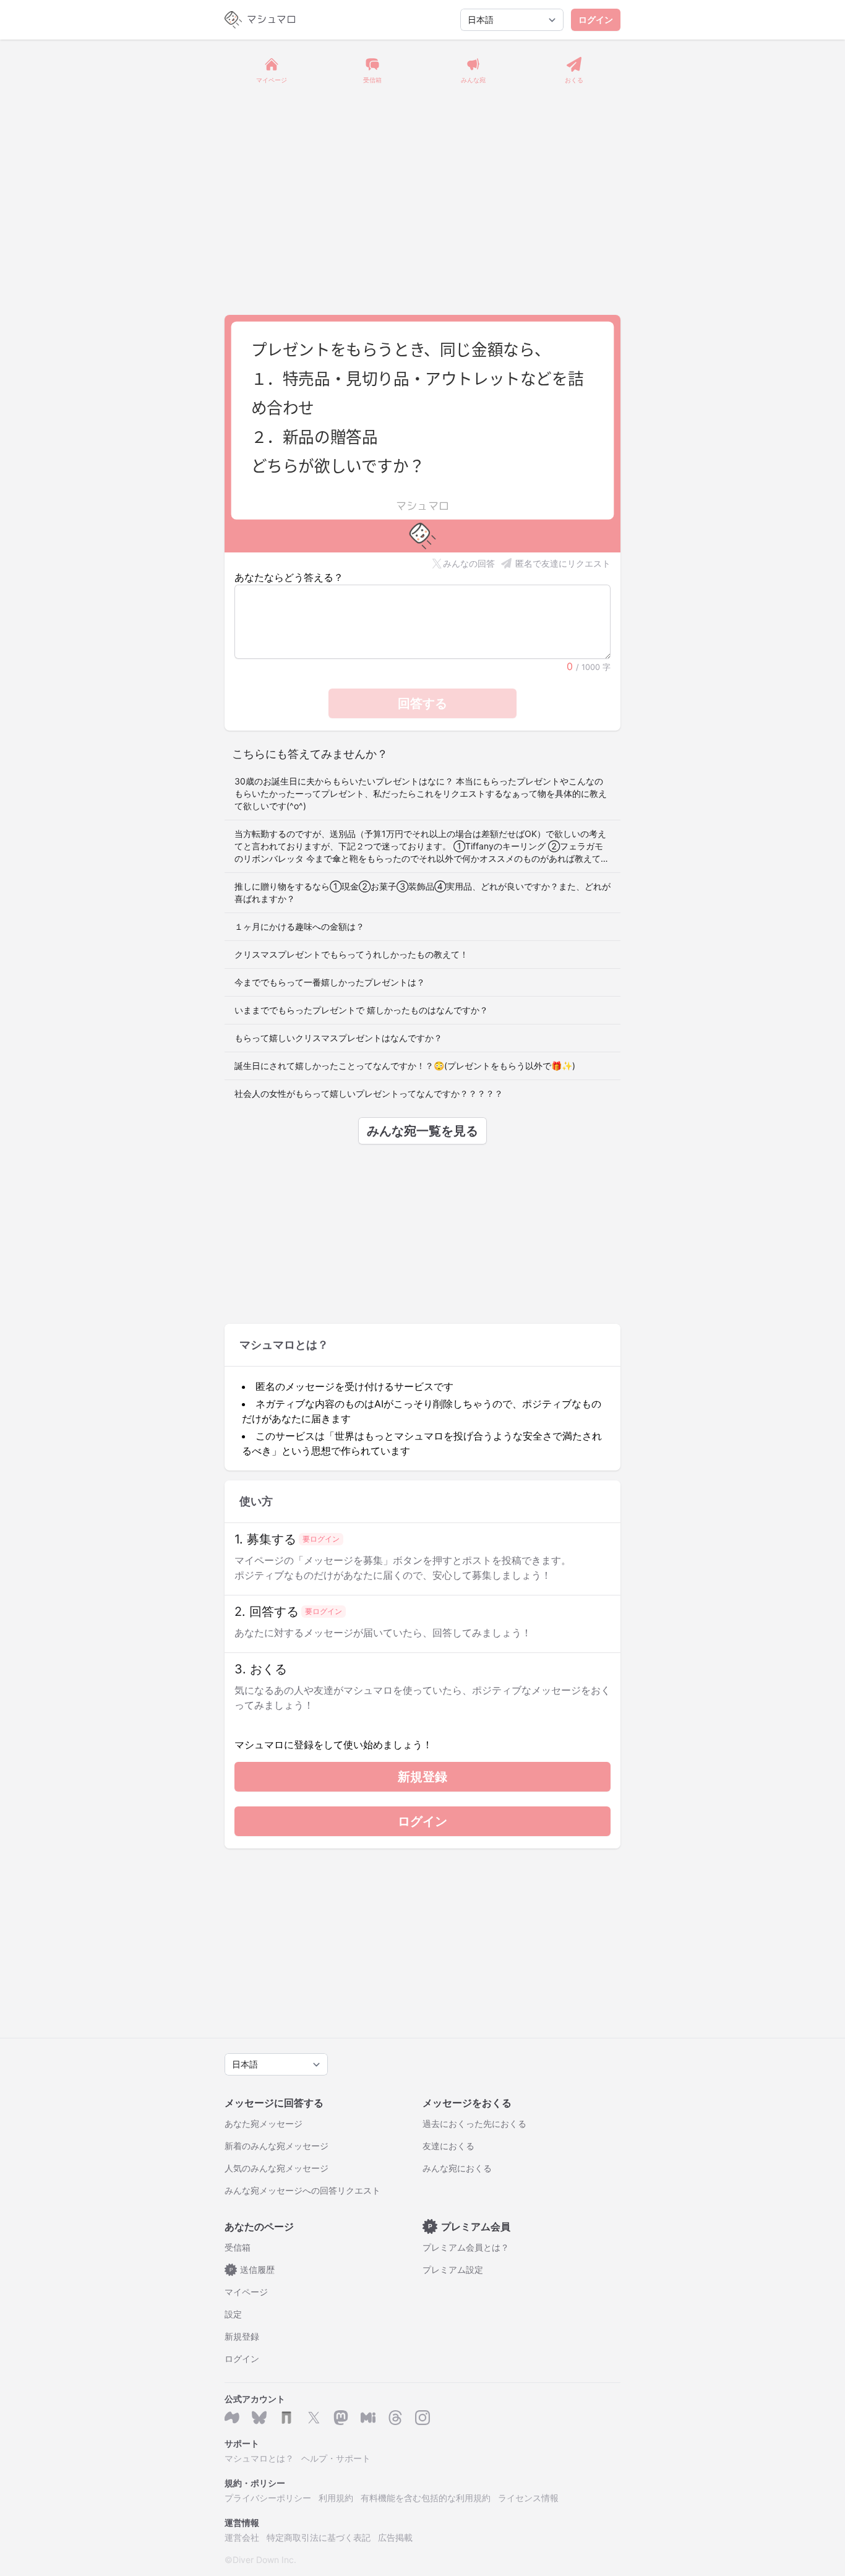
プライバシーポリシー (268, 2498)
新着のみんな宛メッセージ (277, 2146)
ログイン (596, 19)
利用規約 (336, 2498)
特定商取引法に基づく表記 (319, 2537)
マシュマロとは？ (259, 2458)
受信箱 (238, 2247)
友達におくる (448, 2146)
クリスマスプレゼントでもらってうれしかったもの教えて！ (351, 954)
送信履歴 (252, 2269)
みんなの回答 (469, 563)
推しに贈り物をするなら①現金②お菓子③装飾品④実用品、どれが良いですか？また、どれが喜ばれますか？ (422, 892)
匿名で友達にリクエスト (563, 563)
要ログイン (321, 1539)
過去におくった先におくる (474, 2123)
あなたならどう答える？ (289, 577)
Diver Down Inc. (264, 2560)
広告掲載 (395, 2537)
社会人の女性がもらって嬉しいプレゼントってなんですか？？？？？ (369, 1093)
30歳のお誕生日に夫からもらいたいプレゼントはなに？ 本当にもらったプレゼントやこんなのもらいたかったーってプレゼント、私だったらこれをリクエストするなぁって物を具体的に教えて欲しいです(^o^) (421, 793)
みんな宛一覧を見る (422, 1131)
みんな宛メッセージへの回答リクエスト (302, 2190)
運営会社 (242, 2537)
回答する (422, 703)
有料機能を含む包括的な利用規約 (426, 2498)
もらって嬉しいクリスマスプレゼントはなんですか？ (338, 1038)
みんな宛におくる (457, 2168)
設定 (233, 2314)
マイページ (246, 2292)
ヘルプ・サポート (336, 2458)
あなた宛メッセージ (264, 2123)
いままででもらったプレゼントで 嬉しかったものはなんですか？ (361, 1010)
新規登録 (422, 1777)
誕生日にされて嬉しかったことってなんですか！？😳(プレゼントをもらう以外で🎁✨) (405, 1066)
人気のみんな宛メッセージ (277, 2168)
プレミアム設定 (453, 2269)
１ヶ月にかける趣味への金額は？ (299, 926)
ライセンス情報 (528, 2498)
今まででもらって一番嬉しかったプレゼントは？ (330, 982)
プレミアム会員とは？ (466, 2247)
